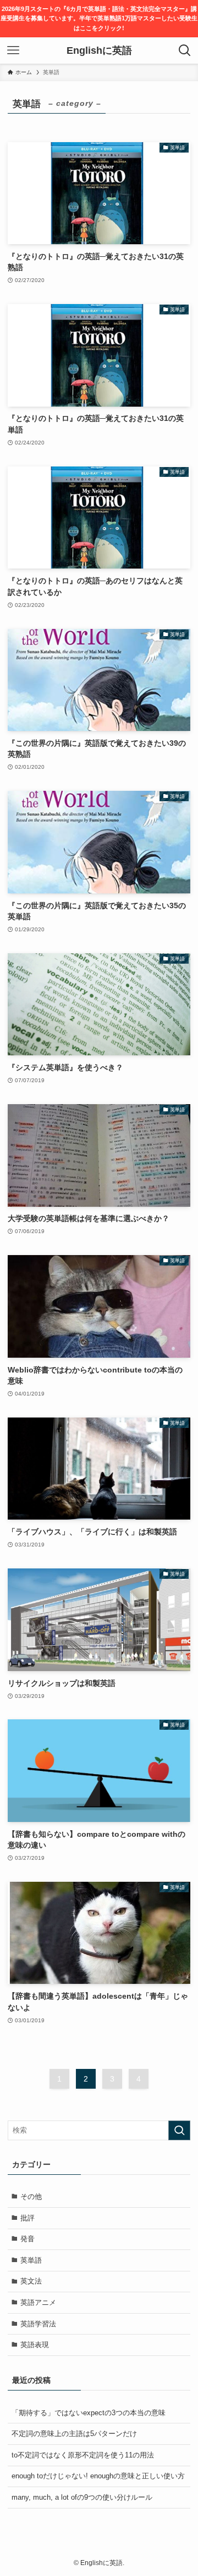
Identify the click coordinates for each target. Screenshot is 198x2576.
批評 (28, 2218)
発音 (28, 2239)
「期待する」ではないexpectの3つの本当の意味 (89, 2413)
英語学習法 (38, 2324)
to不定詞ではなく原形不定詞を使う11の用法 (83, 2455)
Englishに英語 (99, 50)
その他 (31, 2197)
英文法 (31, 2281)
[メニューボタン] (13, 50)
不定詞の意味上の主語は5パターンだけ (74, 2434)
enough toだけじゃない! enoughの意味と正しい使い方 (98, 2476)
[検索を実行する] (179, 2130)
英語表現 (35, 2345)
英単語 (31, 2260)
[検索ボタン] (185, 50)
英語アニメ (38, 2302)
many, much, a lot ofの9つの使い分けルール (82, 2497)
